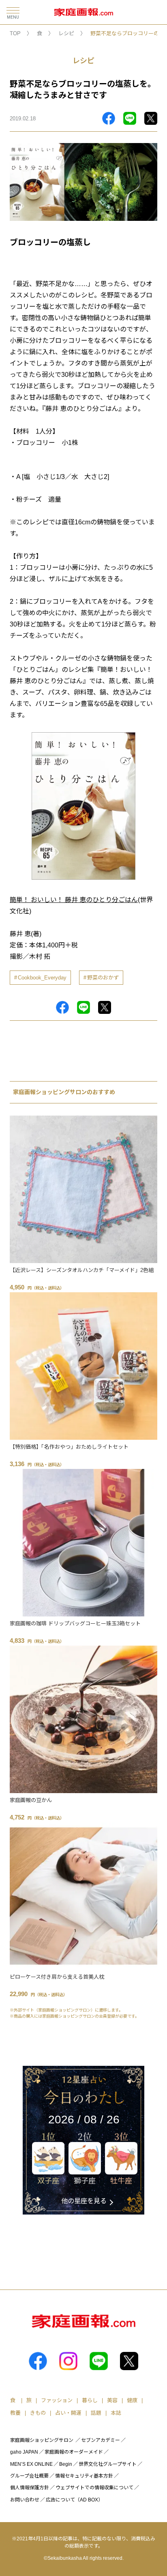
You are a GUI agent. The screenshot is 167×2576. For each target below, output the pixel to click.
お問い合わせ (25, 2500)
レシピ (66, 33)
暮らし (90, 2400)
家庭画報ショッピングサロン (42, 2440)
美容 (112, 2400)
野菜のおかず (103, 978)
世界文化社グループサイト (108, 2464)
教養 (15, 2413)
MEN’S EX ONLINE (31, 2464)
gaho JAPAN (24, 2452)
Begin (66, 2464)
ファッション (57, 2400)
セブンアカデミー (101, 2440)
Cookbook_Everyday (42, 978)
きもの (38, 2413)
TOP (15, 33)
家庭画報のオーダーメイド (74, 2452)
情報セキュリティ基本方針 (84, 2476)
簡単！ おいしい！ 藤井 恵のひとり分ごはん (74, 900)
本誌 (116, 2413)
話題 (96, 2413)
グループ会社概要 (29, 2476)
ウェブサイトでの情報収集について (94, 2488)
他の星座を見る (84, 2201)
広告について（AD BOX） (74, 2500)
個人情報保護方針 (30, 2488)
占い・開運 (68, 2413)
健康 (132, 2400)
